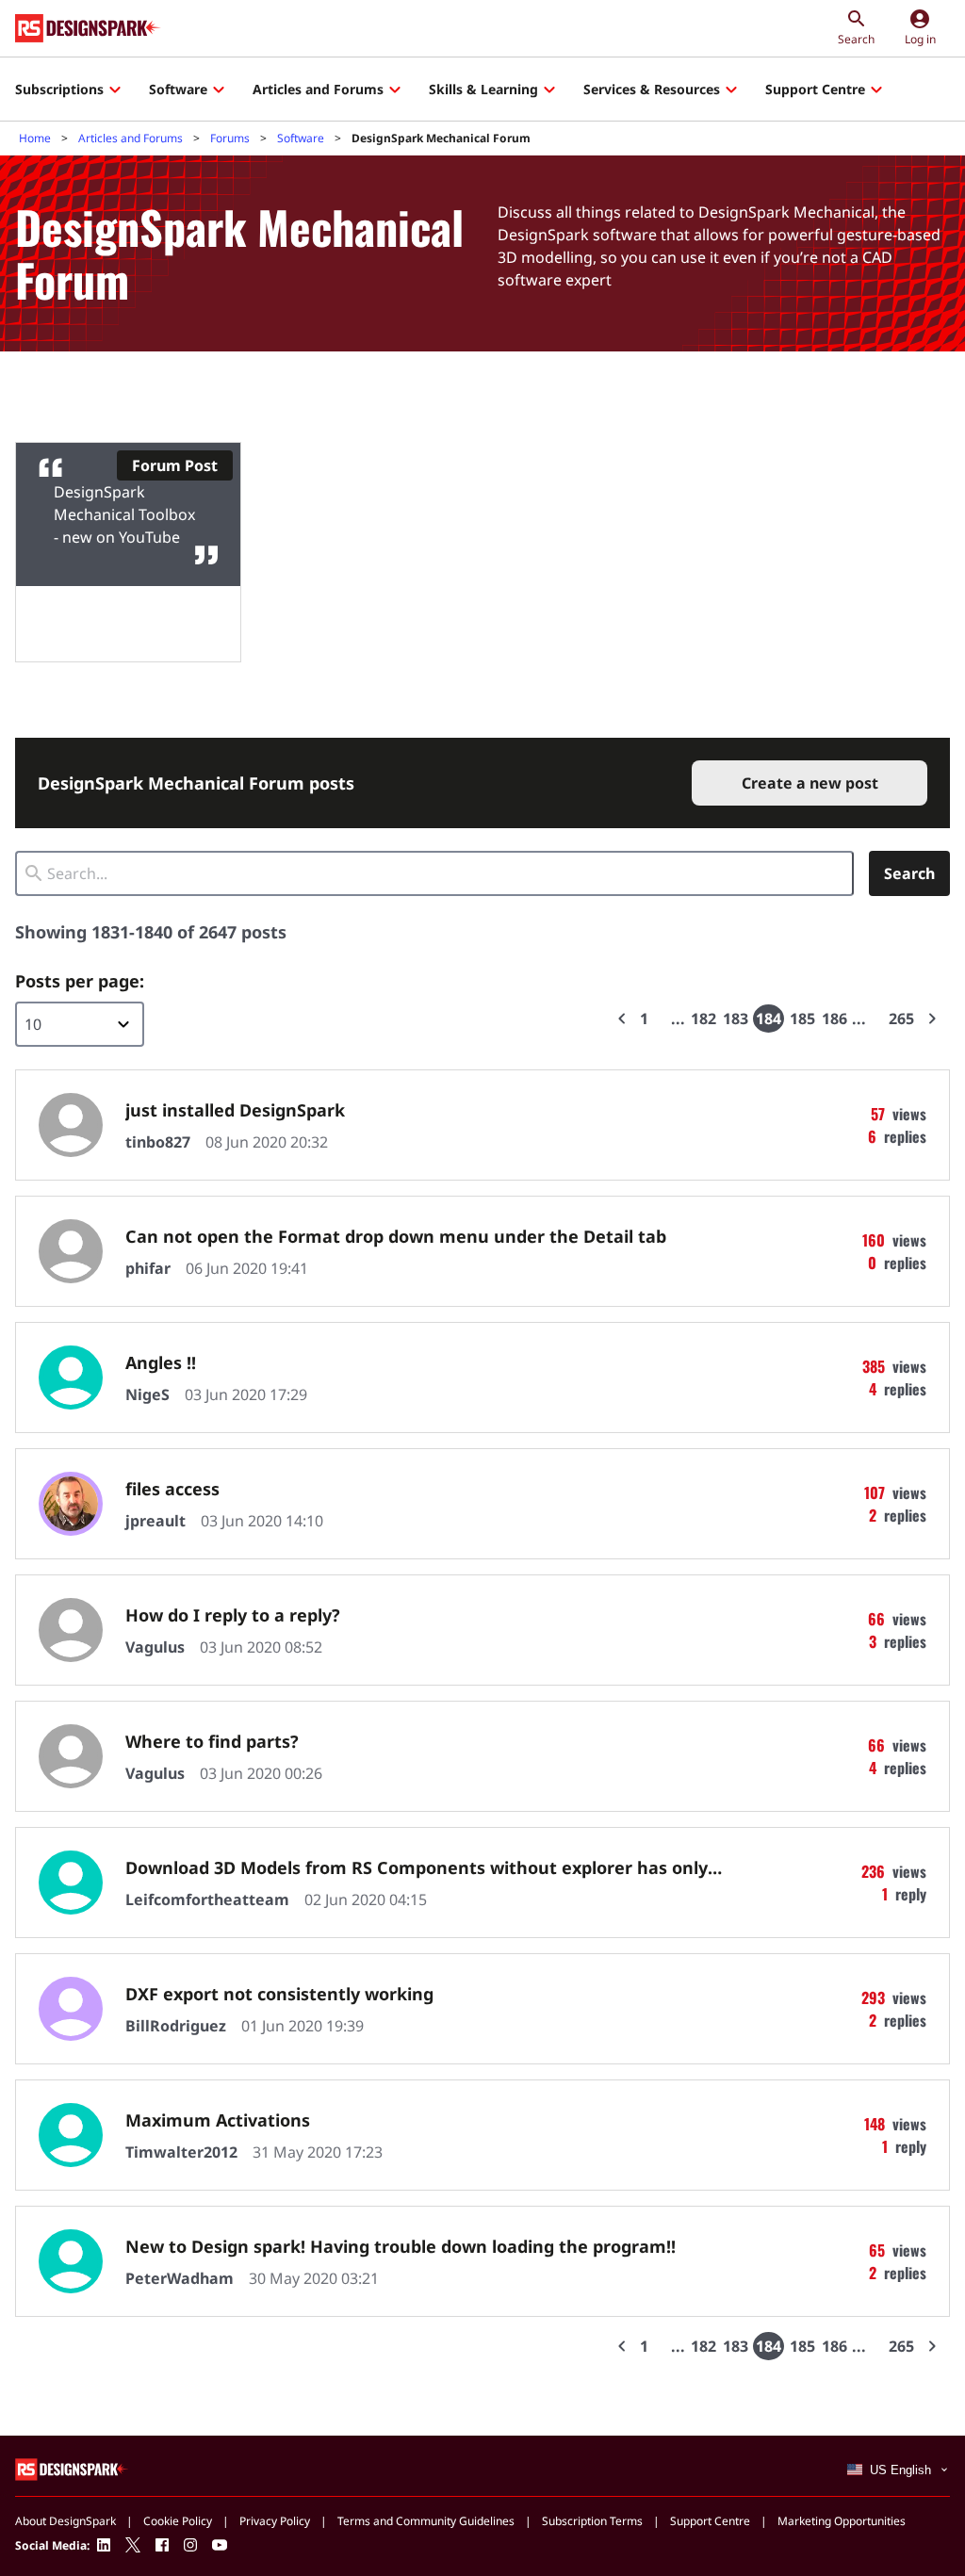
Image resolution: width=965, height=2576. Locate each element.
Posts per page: (80, 981)
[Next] (932, 1019)
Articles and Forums (318, 89)
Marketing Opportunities (842, 2521)
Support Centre (815, 89)
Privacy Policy (275, 2521)
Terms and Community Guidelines (426, 2521)
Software (178, 89)
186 (834, 1019)
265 (901, 1019)
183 (736, 1019)
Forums (230, 138)
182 (703, 1019)
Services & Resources (652, 89)
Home (35, 138)
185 (802, 1019)
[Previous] (622, 1019)
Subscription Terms (592, 2521)
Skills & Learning (483, 89)
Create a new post (810, 783)
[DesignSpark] (72, 2468)
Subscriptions (59, 89)
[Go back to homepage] (88, 28)
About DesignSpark (65, 2521)
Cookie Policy (178, 2521)
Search (909, 873)
